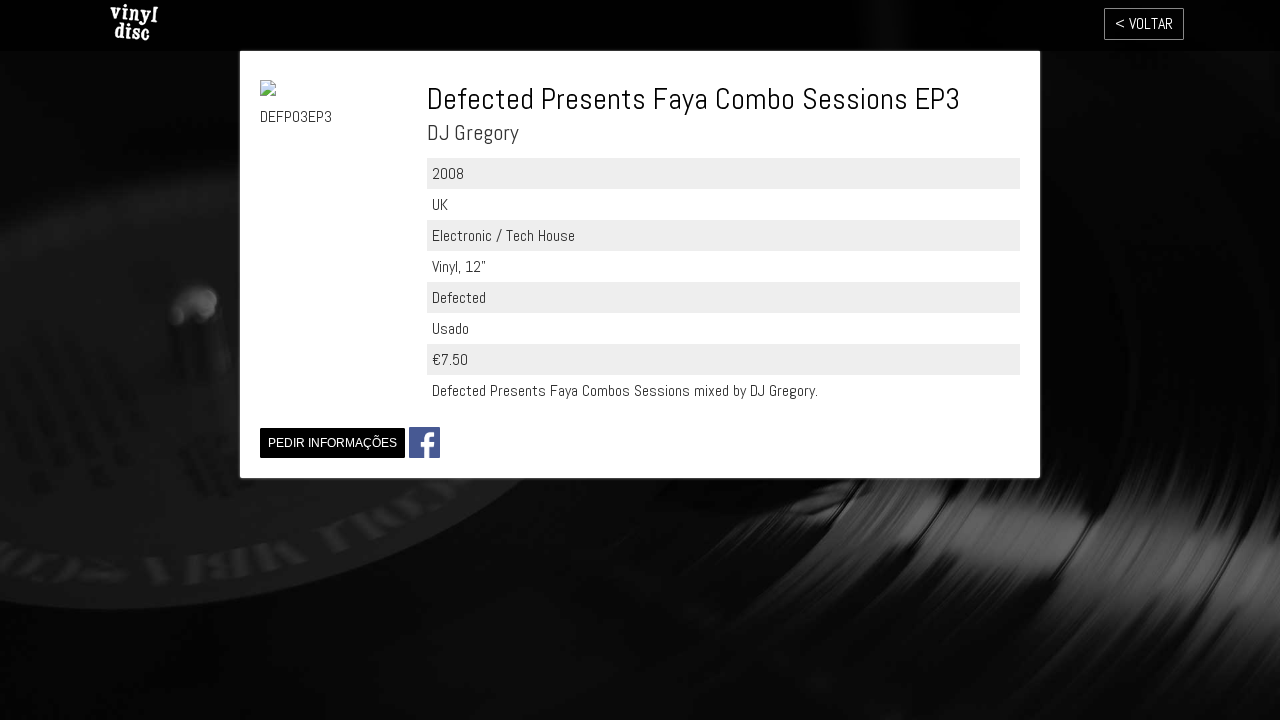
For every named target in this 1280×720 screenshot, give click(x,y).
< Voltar (1144, 23)
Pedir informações (332, 443)
